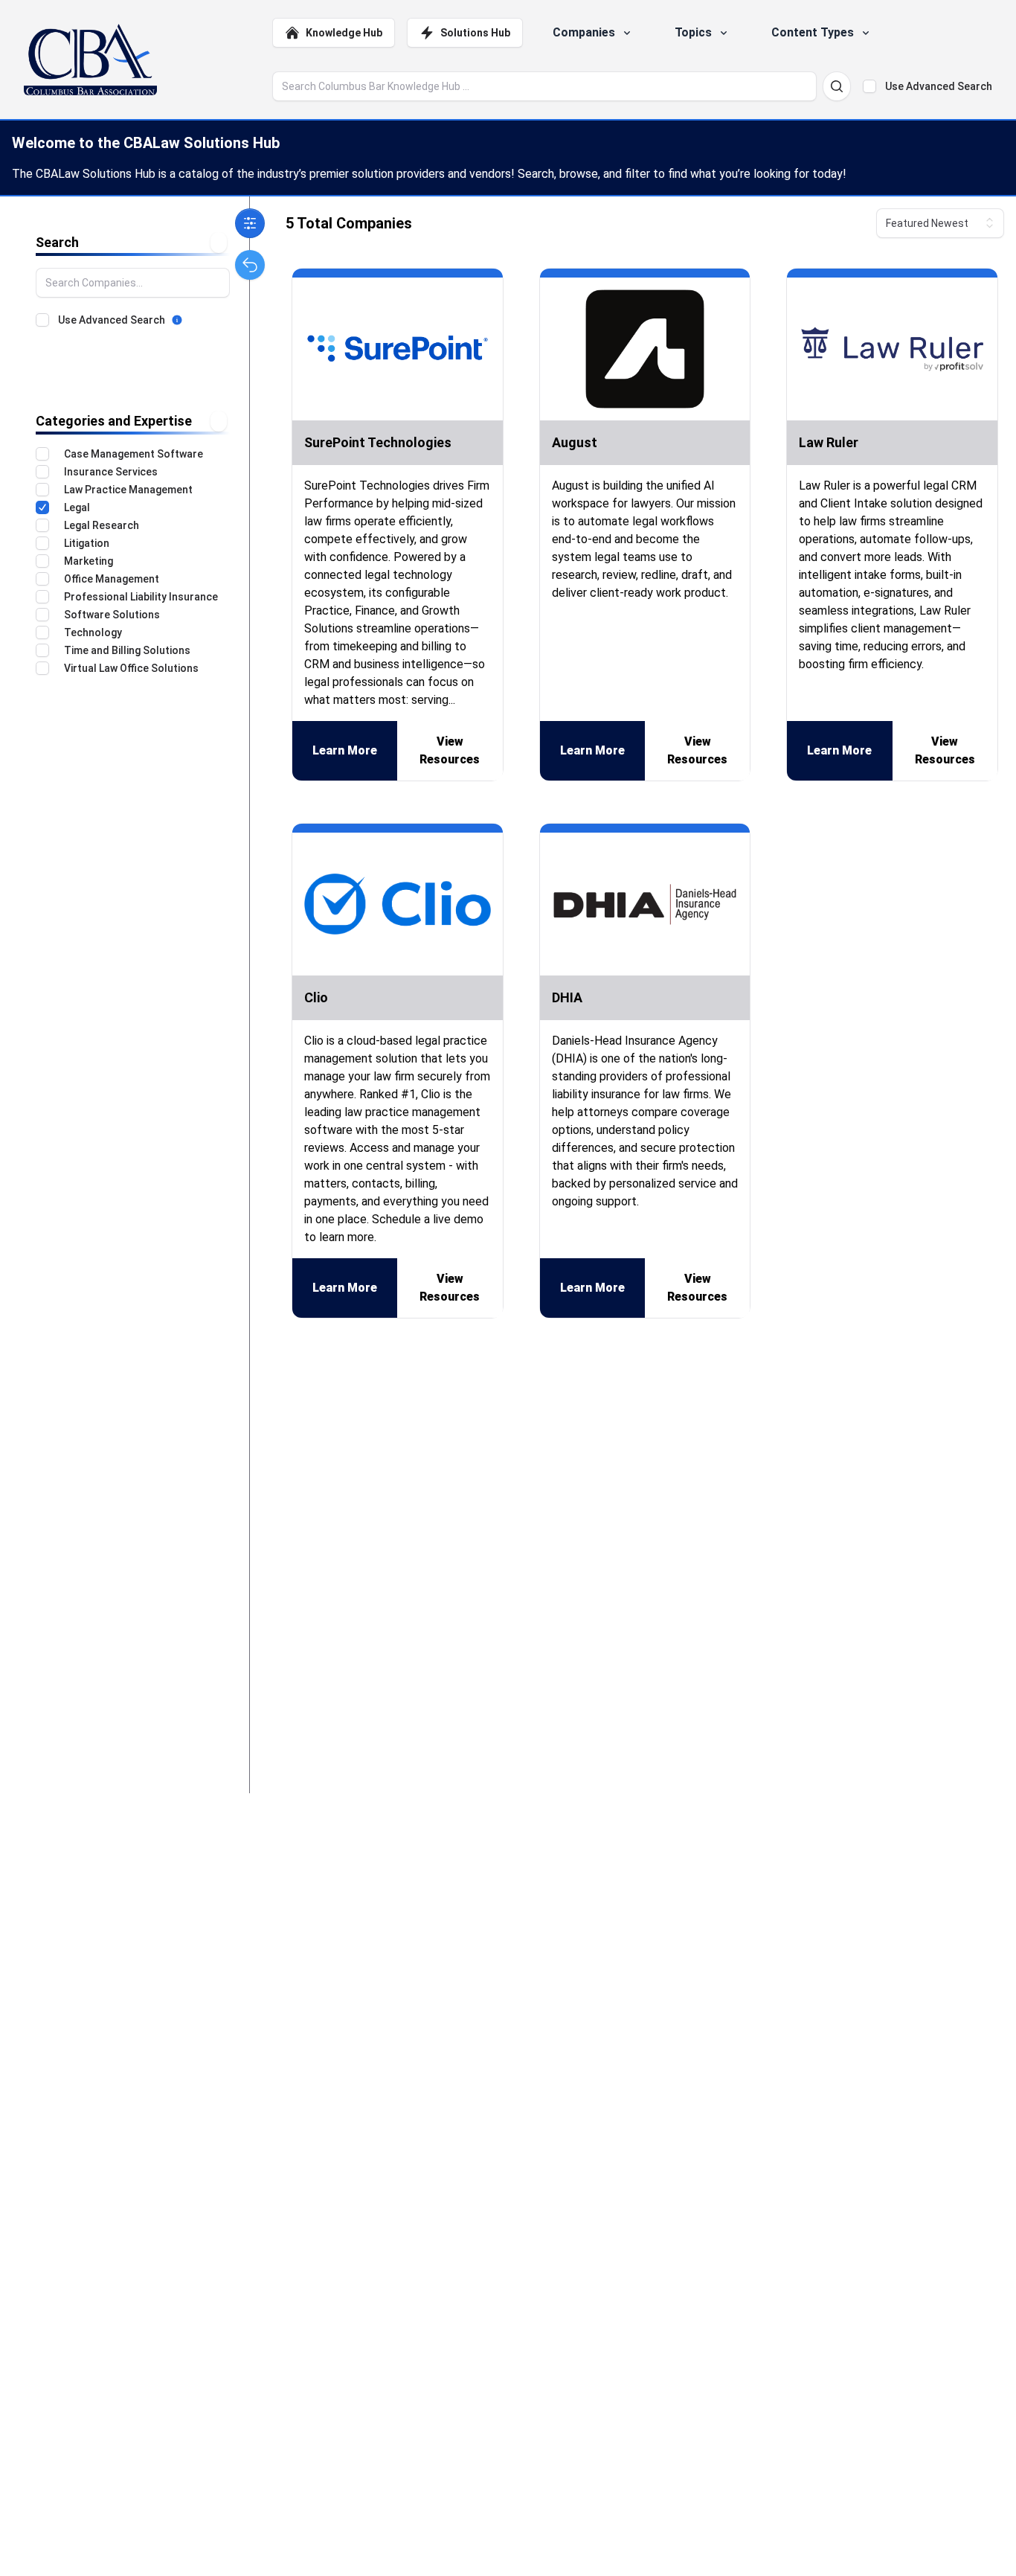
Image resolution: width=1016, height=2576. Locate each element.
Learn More (345, 750)
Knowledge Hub (344, 33)
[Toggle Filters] (250, 223)
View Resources (450, 750)
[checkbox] (869, 86)
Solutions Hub (475, 33)
